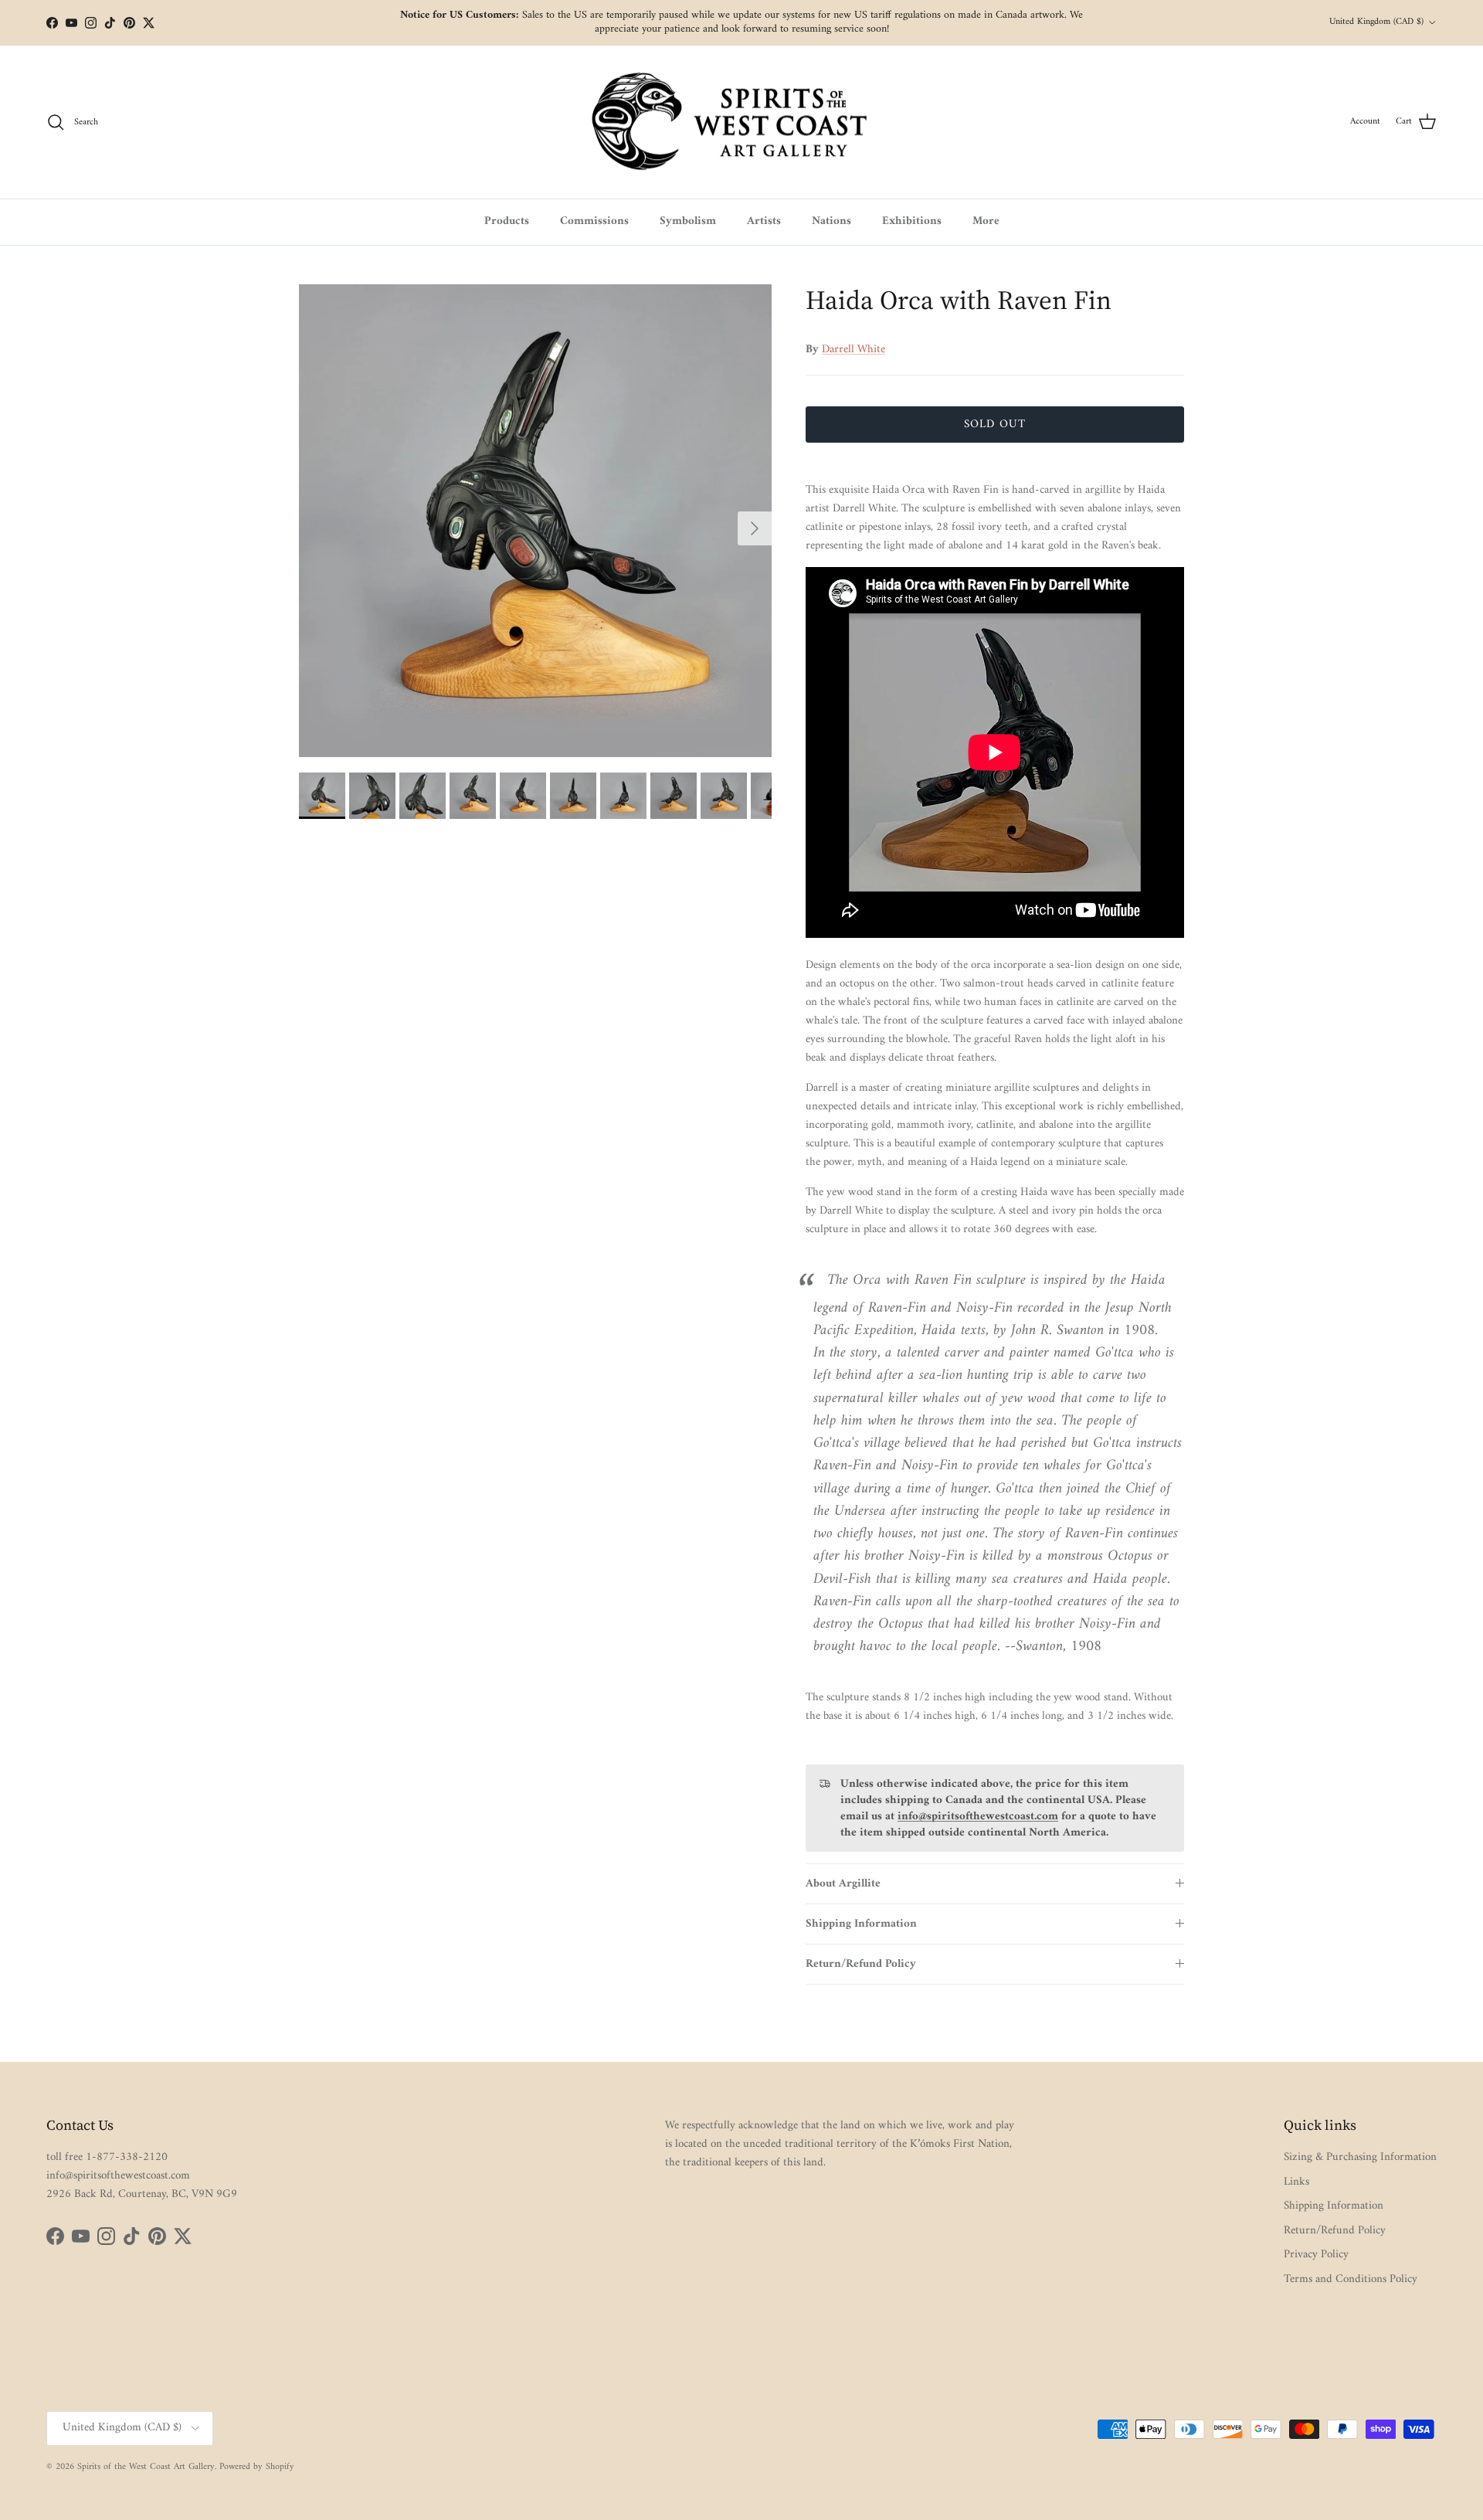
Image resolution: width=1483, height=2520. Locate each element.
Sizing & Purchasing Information (1360, 2157)
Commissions (594, 221)
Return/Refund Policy (861, 1964)
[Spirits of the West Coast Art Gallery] (742, 122)
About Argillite (843, 1884)
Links (1296, 2182)
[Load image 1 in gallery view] (535, 521)
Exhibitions (912, 221)
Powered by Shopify (257, 2467)
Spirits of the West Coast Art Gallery (146, 2467)
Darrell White (853, 350)
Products (507, 221)
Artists (764, 221)
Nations (831, 221)
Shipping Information (861, 1924)
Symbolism (688, 221)
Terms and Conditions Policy (1351, 2279)
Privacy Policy (1316, 2255)
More (986, 221)
